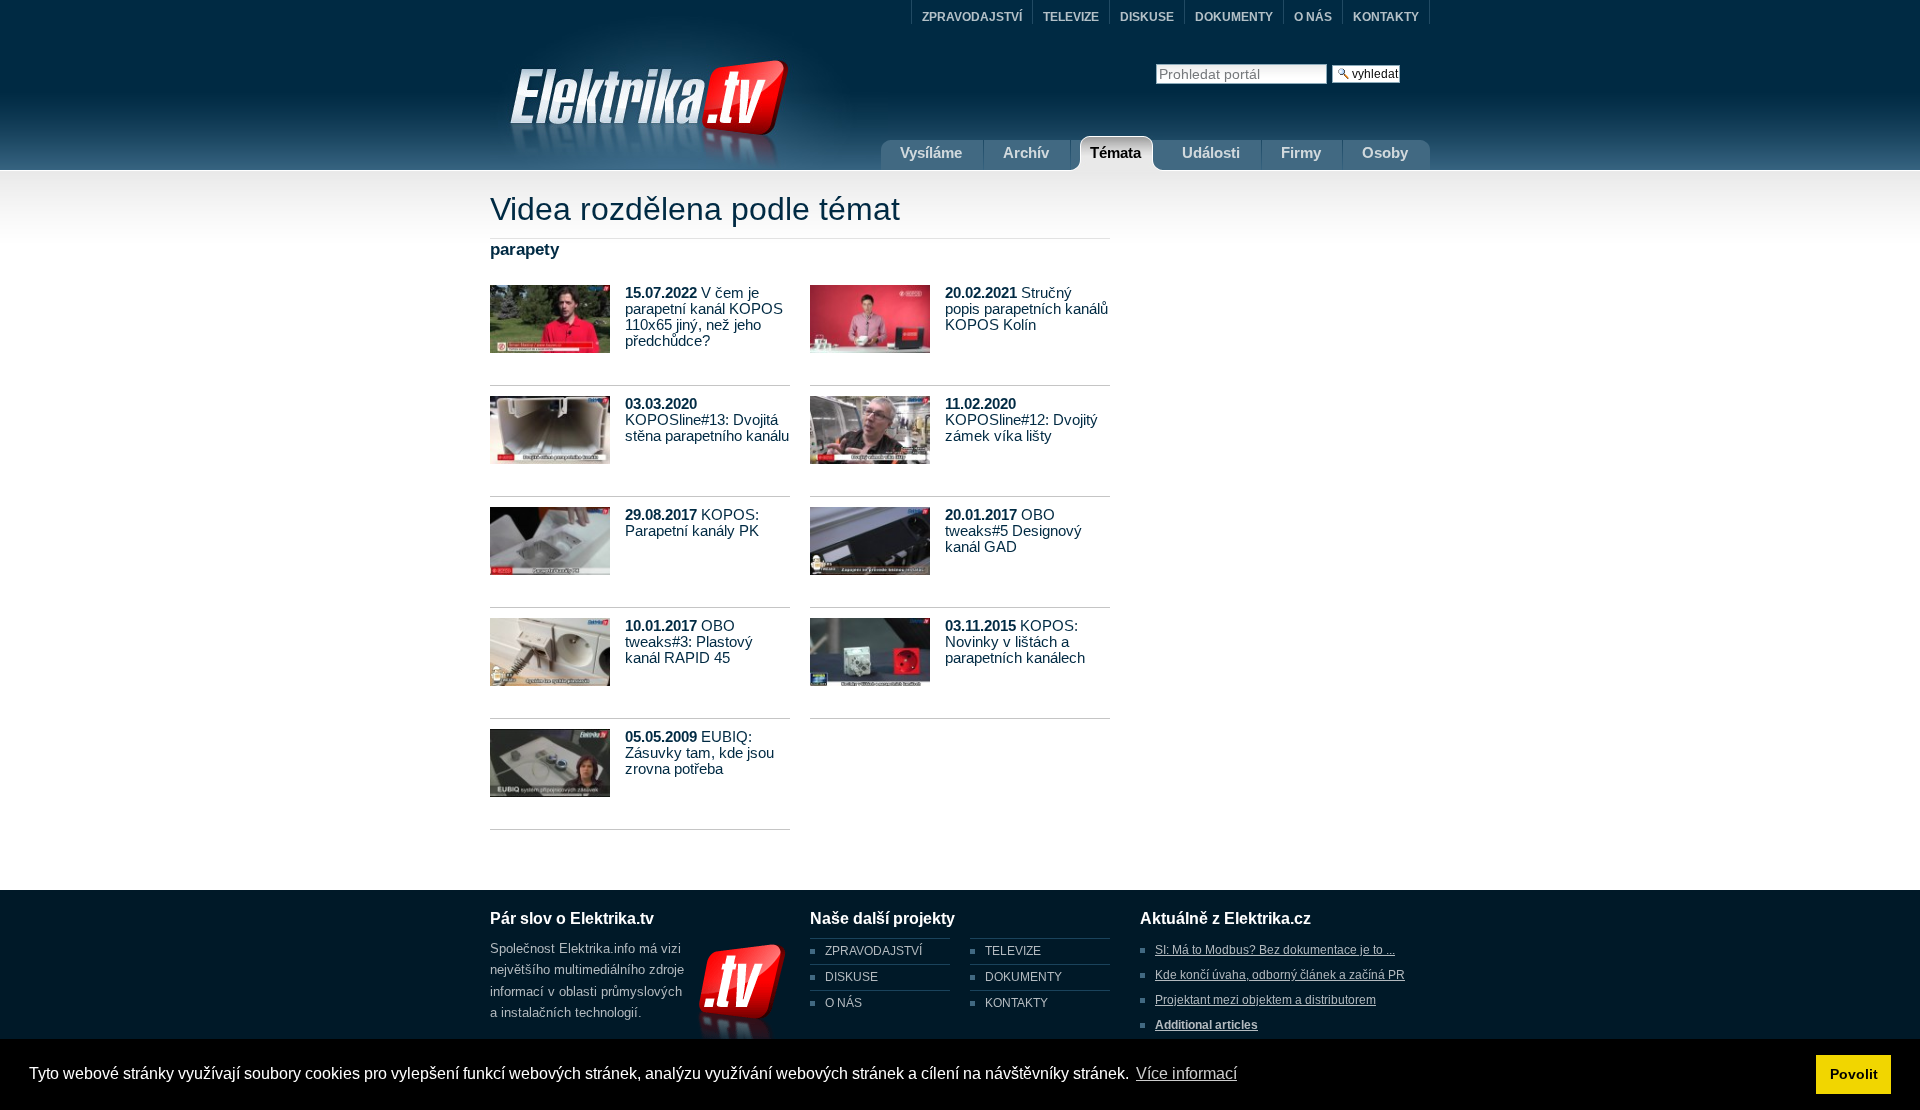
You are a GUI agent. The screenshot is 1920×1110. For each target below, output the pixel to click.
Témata (1115, 152)
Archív (1026, 152)
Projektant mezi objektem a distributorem (1265, 1000)
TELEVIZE (1071, 17)
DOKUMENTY (1234, 17)
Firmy (1301, 152)
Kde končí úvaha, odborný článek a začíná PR (1280, 975)
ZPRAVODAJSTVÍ (972, 17)
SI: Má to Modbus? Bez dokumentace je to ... (1275, 950)
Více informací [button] (1186, 1073)
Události (1211, 152)
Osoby (1385, 152)
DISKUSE (1147, 17)
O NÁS (1313, 17)
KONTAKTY (1386, 17)
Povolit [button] (1854, 1074)
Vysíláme (931, 152)
